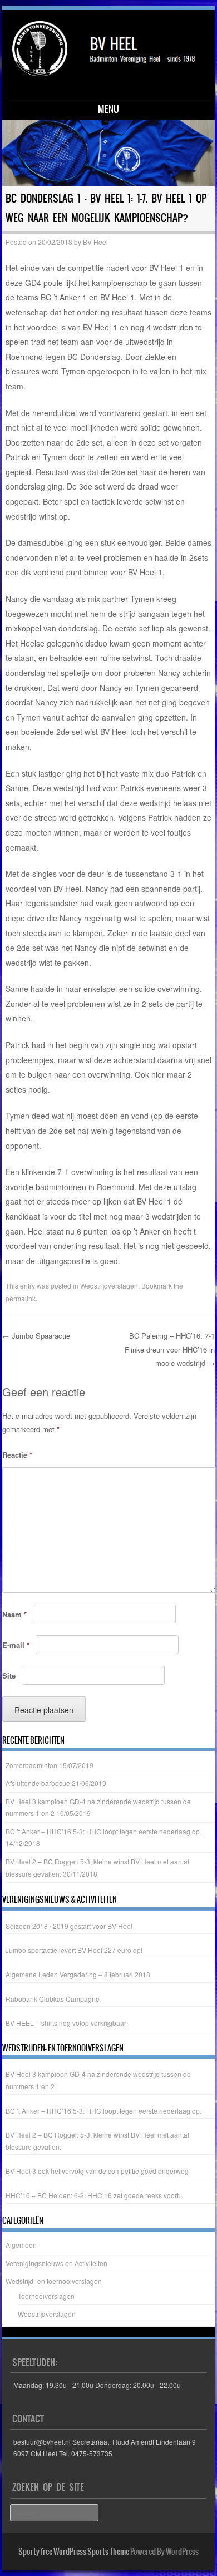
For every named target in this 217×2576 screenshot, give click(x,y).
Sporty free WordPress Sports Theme (74, 2552)
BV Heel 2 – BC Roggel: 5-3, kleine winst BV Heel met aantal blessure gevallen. (97, 2141)
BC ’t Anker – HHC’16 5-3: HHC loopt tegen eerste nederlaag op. (103, 1831)
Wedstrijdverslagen (109, 1285)
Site (9, 1676)
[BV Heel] (107, 53)
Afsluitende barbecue (38, 1783)
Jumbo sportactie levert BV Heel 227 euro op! (74, 1950)
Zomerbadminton (31, 1765)
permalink (21, 1298)
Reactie (17, 1455)
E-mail (16, 1645)
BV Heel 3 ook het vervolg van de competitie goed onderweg (97, 2171)
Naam (14, 1614)
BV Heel (95, 242)
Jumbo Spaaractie (36, 1336)
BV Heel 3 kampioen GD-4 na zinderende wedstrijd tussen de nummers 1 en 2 (98, 2080)
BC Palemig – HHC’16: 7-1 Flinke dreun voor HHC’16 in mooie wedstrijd (170, 1349)
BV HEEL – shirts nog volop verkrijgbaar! (67, 2023)
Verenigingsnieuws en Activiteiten (56, 2263)
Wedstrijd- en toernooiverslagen (54, 2281)
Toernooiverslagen (46, 2296)
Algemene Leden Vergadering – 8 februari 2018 (78, 1974)
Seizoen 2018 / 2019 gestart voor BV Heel (69, 1926)
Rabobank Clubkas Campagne (53, 1999)
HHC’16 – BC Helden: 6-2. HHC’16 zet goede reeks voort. (93, 2195)
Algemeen (21, 2245)
